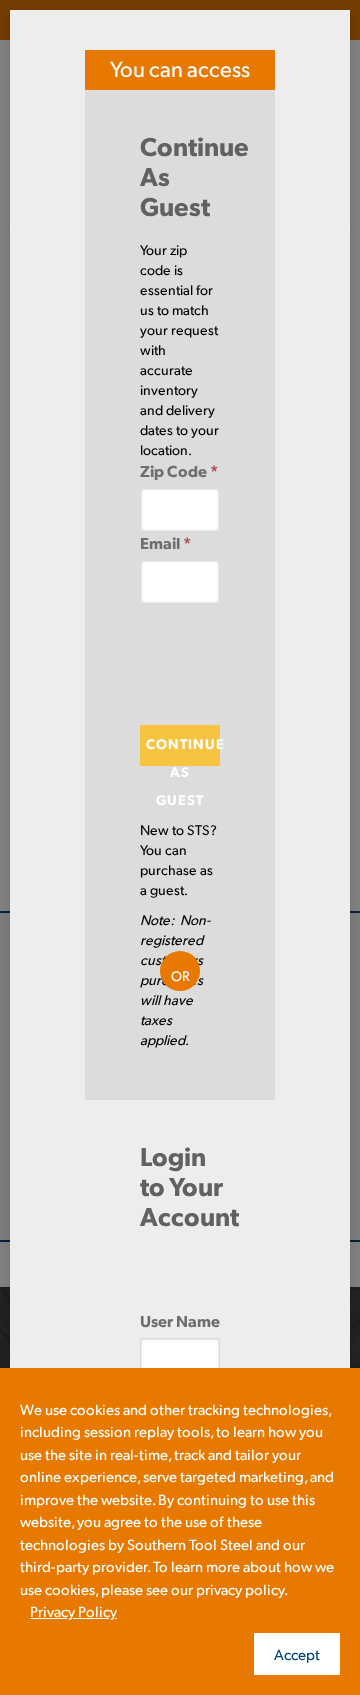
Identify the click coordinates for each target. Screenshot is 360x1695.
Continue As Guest (183, 750)
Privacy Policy (73, 1610)
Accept (297, 1653)
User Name (180, 1320)
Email (165, 542)
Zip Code (179, 470)
